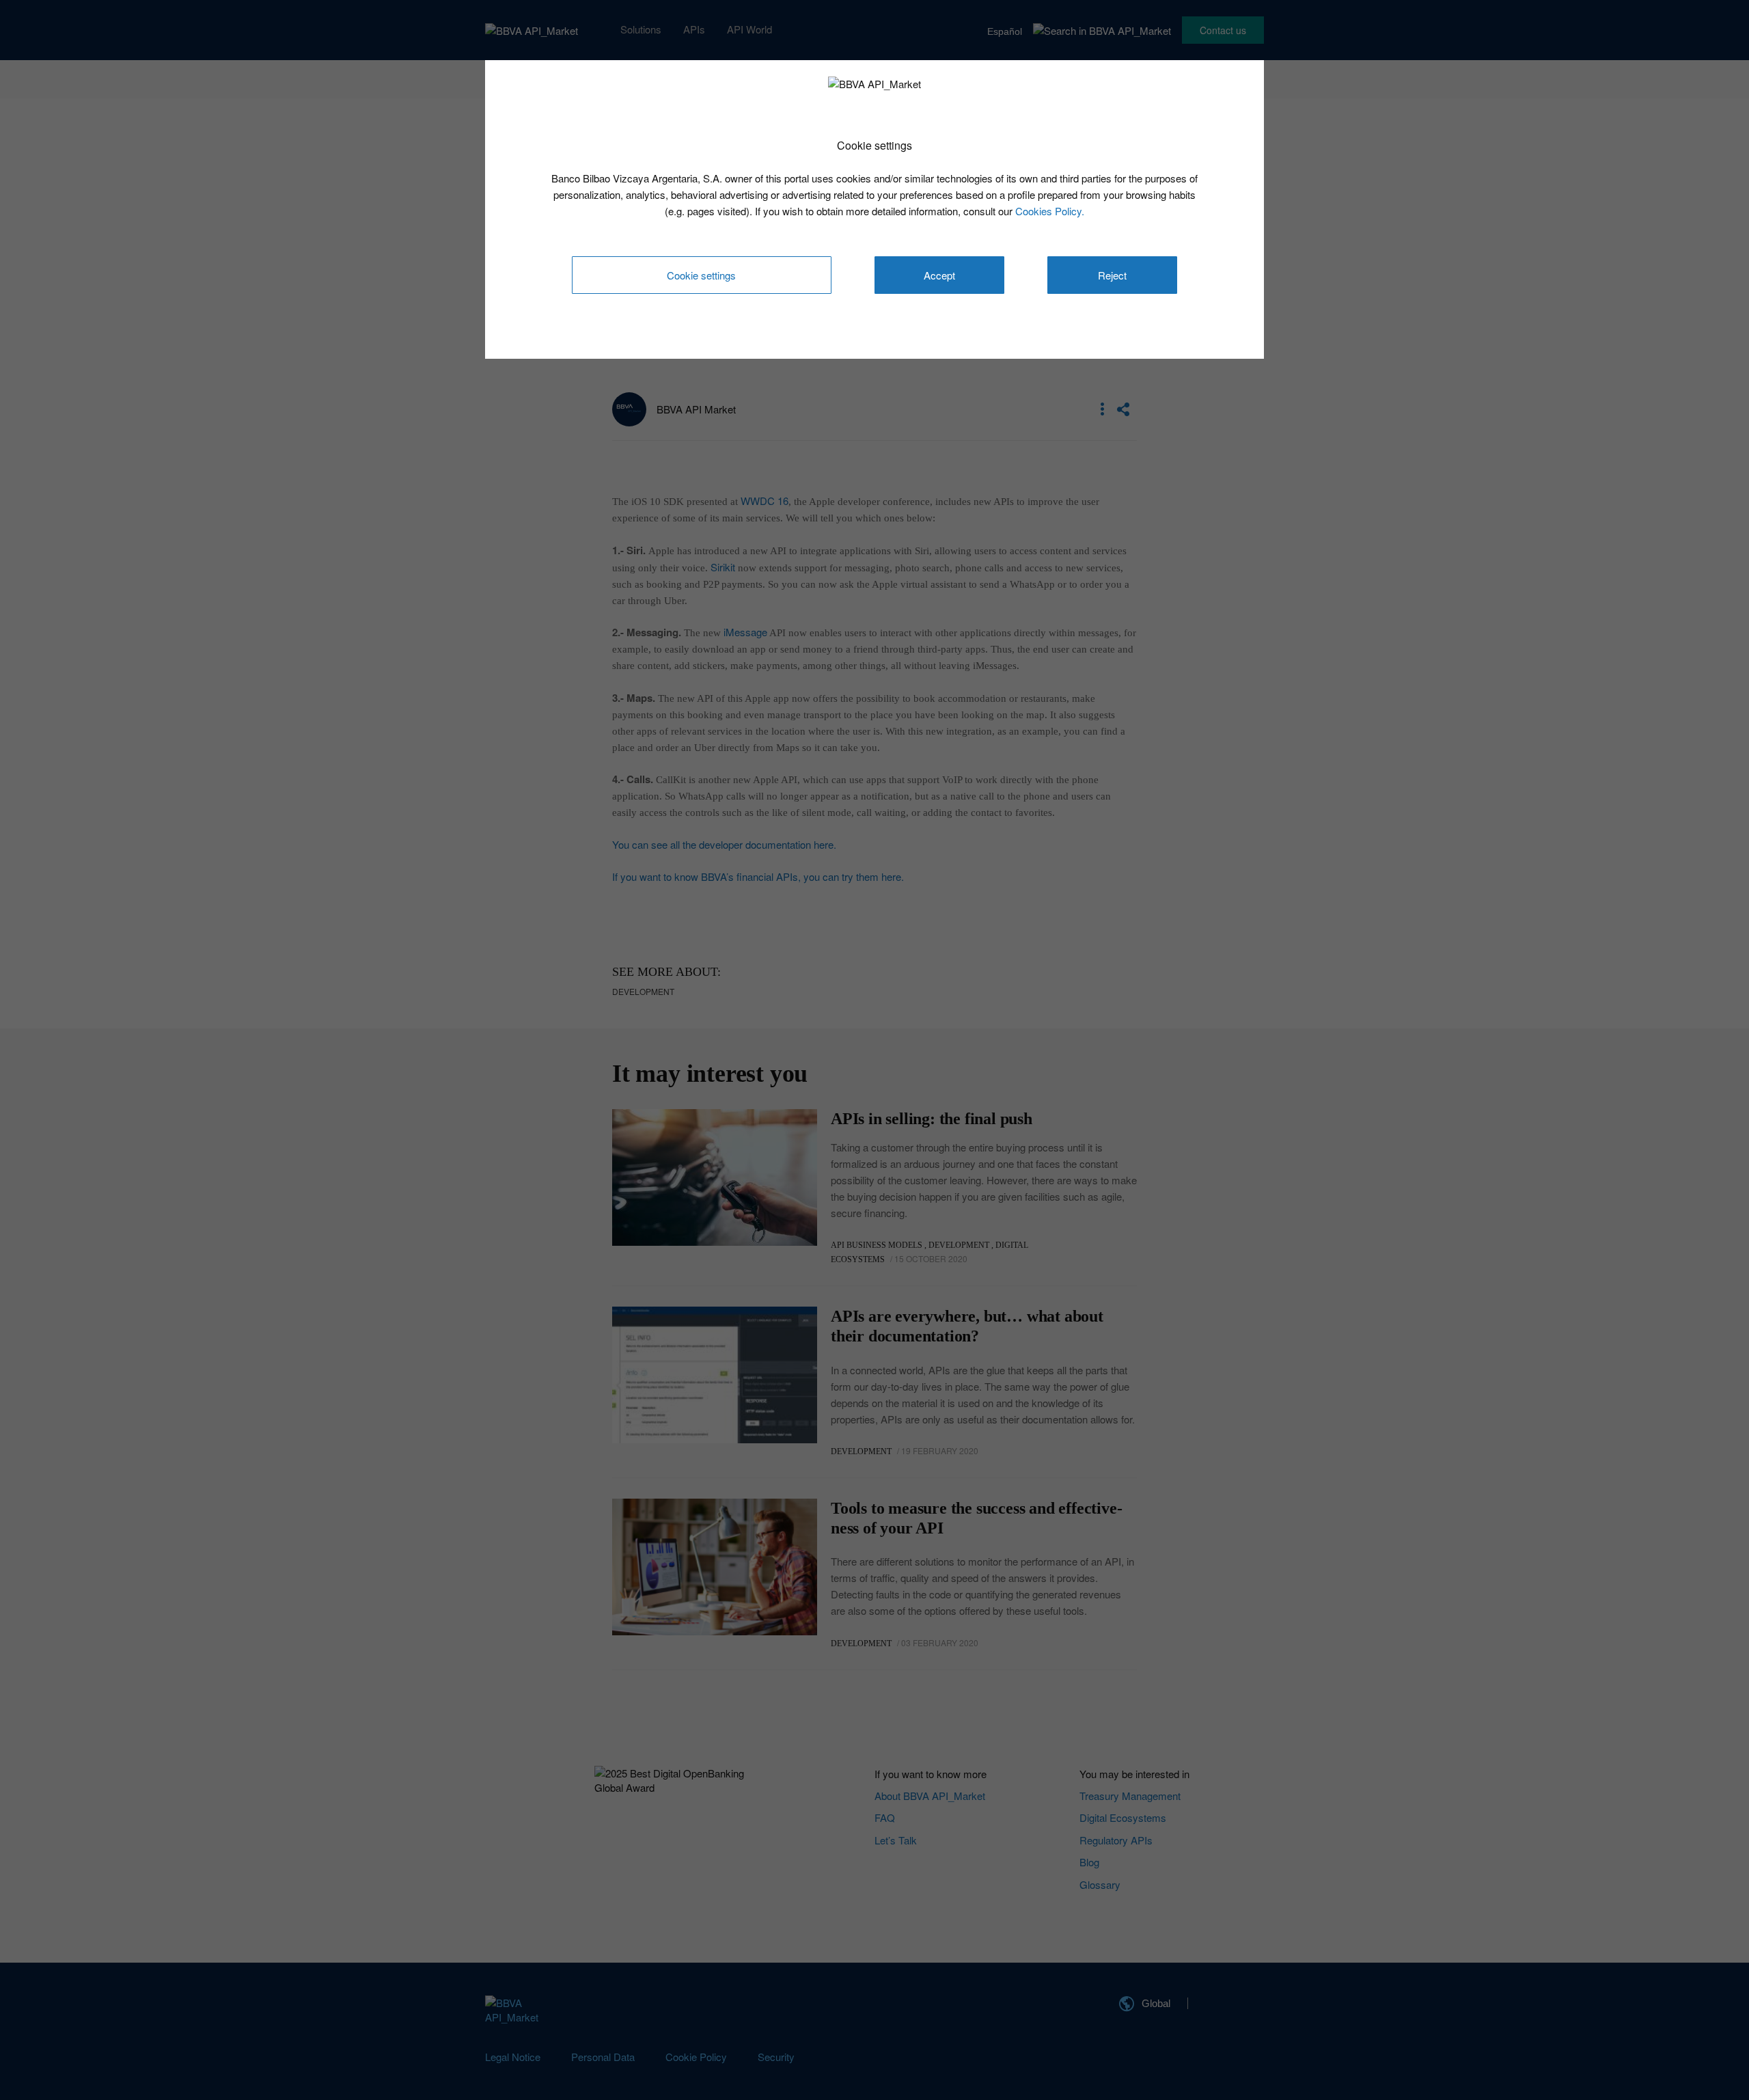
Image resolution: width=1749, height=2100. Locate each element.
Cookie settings (701, 275)
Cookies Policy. (1050, 211)
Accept (939, 275)
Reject (1112, 275)
